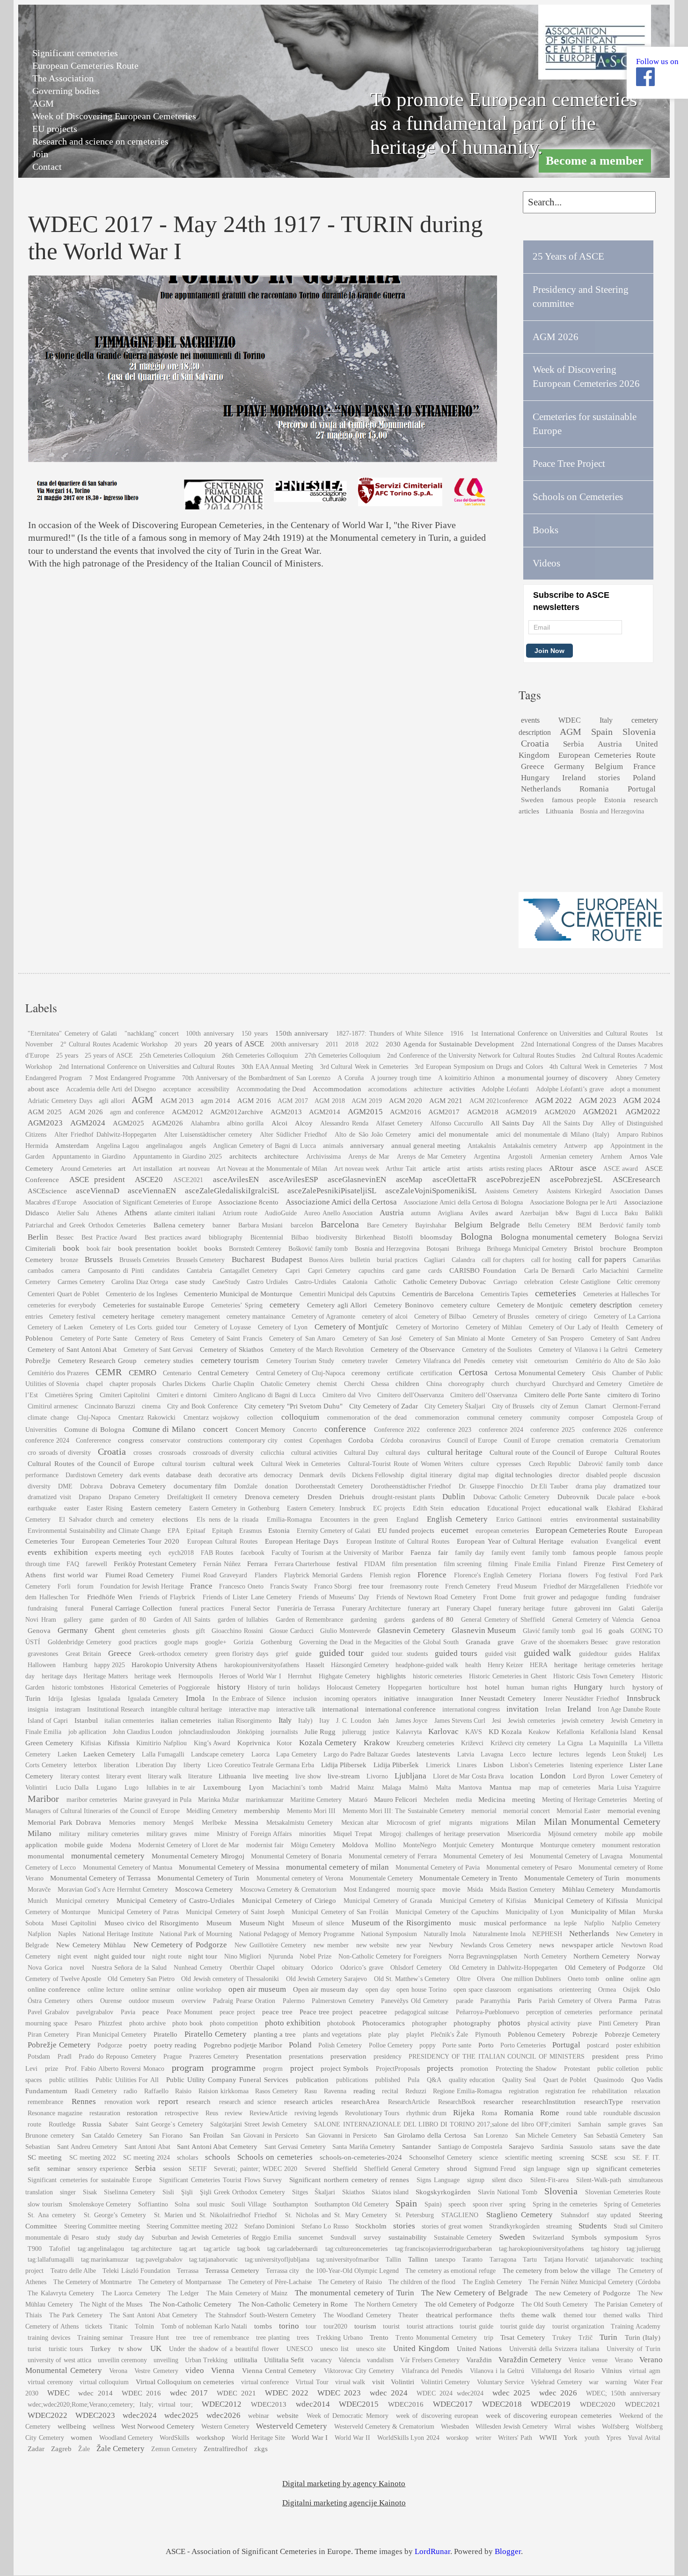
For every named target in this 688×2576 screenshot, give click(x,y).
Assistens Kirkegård (574, 1191)
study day (131, 2238)
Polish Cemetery (340, 2045)
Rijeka (464, 2113)
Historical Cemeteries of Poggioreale (160, 1687)
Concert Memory (261, 1429)
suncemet (311, 2238)
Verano (624, 2360)
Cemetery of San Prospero (547, 1339)
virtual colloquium (104, 2382)
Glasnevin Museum (484, 1630)
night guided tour (120, 1956)
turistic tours (66, 2349)
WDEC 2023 (339, 2393)
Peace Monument (190, 2012)
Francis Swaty (289, 1586)
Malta (443, 1788)
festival (347, 1564)
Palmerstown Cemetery (343, 2001)
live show (308, 1776)
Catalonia (355, 1282)
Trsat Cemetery (523, 2337)
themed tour (580, 2315)
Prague (172, 2057)
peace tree (277, 2012)
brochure (613, 1248)
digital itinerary (431, 1475)
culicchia (272, 1453)
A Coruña (350, 1078)
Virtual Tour (312, 2382)
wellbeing (72, 2426)
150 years (255, 1034)
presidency (388, 2057)
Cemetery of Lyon (282, 1327)
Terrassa (188, 2271)
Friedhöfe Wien (110, 1597)
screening (572, 2158)
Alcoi (279, 1123)
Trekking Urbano (340, 2338)
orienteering (575, 1990)
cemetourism (551, 1361)
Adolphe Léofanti (505, 1089)
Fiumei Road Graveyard (214, 1575)
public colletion (618, 2069)
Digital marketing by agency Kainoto (344, 2484)
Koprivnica (254, 1743)
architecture (282, 1156)
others (85, 2001)
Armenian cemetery (567, 1157)
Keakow (539, 1732)
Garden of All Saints (182, 1620)
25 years (67, 1056)
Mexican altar (360, 1823)
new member (331, 1945)
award (504, 1213)
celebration (539, 1282)
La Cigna (570, 1743)
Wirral (563, 2427)
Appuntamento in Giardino (88, 1157)
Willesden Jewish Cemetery (512, 2427)
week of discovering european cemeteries (549, 2415)
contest (293, 1440)
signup (476, 2180)
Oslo (654, 1989)
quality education (472, 2080)
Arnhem (611, 1157)
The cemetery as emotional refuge (450, 2271)
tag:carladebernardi (293, 2249)
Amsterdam (72, 1145)
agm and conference (137, 1112)
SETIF (198, 2169)
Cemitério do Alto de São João (618, 1361)
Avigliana (450, 1213)
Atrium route (240, 1213)
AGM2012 (187, 1112)
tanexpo (445, 2260)
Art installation (152, 1169)
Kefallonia (570, 1732)
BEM (585, 1225)
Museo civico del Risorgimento (152, 1923)
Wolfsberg (615, 2427)
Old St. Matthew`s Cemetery (412, 1979)
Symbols (584, 2237)
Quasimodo (609, 2080)
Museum (219, 1923)
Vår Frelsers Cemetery (430, 2360)
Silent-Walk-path (599, 2180)
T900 (35, 2249)
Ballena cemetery (179, 1225)
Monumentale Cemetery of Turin (572, 1878)
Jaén (383, 1721)
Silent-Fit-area (549, 2180)
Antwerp (575, 1146)
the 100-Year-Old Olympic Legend (352, 2271)
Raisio (183, 2091)
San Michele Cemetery (546, 2136)
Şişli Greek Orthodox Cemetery (242, 2192)
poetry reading (175, 2045)
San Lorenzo (491, 2136)
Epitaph (222, 1531)
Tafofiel (60, 2249)
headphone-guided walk (427, 1665)
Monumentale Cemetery (381, 1878)
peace (151, 2012)
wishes (586, 2427)
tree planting (273, 2338)
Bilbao (300, 1237)
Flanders (266, 1575)
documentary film (200, 1486)
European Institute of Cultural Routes (398, 1542)
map (525, 1788)
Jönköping (250, 1732)
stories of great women (452, 2226)
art (122, 1168)
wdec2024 (140, 2415)
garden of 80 (128, 1620)
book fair (99, 1249)
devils (338, 1475)
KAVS (474, 1732)
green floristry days (242, 1654)
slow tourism (45, 2204)
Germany (569, 766)
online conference (54, 1989)
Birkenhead (370, 1237)
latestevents (433, 1754)
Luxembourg (222, 1787)
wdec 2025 (512, 2393)
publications (352, 2080)
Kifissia (119, 1743)
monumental (46, 1856)
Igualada (109, 1699)
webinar (259, 2416)
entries (559, 1520)
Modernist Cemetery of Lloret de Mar (189, 1845)
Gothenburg (276, 1642)
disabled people (606, 1475)
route (34, 2124)
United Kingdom (421, 2348)
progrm (273, 2069)
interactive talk (296, 1709)
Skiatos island (390, 2192)
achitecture (428, 1089)
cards (435, 1271)
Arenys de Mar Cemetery (432, 1157)
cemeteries (556, 1293)
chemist (327, 1384)
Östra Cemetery (49, 2001)
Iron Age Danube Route (629, 1709)
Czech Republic (550, 1464)
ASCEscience (47, 1191)
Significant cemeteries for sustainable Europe (89, 2180)
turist (34, 2349)
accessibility (213, 1089)
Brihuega (468, 1249)
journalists (284, 1732)
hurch (617, 1687)
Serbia (574, 744)
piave (585, 2023)
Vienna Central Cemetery (279, 2370)
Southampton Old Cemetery (352, 2204)
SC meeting (45, 2157)
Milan (526, 1822)
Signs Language (438, 2180)
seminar (59, 2168)
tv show (130, 2348)
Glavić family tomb (549, 1631)
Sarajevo (521, 2146)
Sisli (168, 2192)
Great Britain (83, 1654)
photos (509, 2023)
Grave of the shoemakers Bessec (564, 1642)
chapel (95, 1384)
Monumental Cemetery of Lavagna (576, 1856)
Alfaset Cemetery (399, 1123)
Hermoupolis (195, 1676)
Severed (315, 2169)
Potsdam (39, 2057)
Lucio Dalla (72, 1788)
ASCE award (621, 1169)
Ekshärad (619, 1508)
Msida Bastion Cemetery (523, 1890)
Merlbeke (214, 1823)
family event (508, 1553)
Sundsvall (343, 2238)
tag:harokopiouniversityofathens (541, 2249)
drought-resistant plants (403, 1497)
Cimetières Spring (69, 1395)
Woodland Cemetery (126, 2438)
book (71, 1248)
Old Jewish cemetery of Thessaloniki (230, 1979)
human (515, 1687)
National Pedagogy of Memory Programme (297, 1934)
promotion (474, 2069)
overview (194, 2001)
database (179, 1475)
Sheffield (345, 2169)
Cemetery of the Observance (413, 1349)
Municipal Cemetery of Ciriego (289, 1900)
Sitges (300, 2192)
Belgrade (505, 1225)
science (489, 2158)
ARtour (561, 1168)
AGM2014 (325, 1112)
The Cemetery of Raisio (350, 2282)
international (340, 1709)
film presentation (414, 1564)
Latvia (466, 1754)
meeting (524, 1799)
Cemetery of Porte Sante (94, 1339)
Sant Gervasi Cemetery (295, 2147)
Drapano (90, 1497)
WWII (548, 2437)
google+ (216, 1642)
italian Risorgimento (245, 1721)
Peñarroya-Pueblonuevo (487, 2012)
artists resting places (516, 1169)
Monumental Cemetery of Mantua (128, 1868)
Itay (324, 1721)
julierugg (354, 1732)
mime (202, 1834)
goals (616, 1630)
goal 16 (592, 1631)
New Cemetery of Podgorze (180, 1945)
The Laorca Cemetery (131, 2293)
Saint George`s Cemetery (169, 2124)
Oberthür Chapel (252, 1968)
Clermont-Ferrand (637, 1406)
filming (498, 1564)
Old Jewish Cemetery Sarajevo (327, 1979)
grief (282, 1654)
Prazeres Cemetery (214, 2057)
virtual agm (644, 2371)
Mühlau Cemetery (589, 1889)
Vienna (223, 2370)
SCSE (599, 2157)
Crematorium (643, 1440)
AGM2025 (128, 1123)
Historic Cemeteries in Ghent (508, 1676)
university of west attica (59, 2360)
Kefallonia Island (613, 1732)
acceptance (177, 1089)
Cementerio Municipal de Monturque (238, 1294)
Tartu (530, 2260)
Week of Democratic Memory (348, 2416)
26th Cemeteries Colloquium (260, 1056)
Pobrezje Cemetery (633, 2034)
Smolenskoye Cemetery (100, 2204)
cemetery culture (465, 1305)
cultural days (403, 1453)
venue (600, 2360)
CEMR (109, 1372)
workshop (211, 2437)
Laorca (260, 1754)
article (432, 1168)
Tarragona (503, 2260)
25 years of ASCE (109, 1056)
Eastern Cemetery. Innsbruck (326, 1508)
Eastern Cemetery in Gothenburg (234, 1508)
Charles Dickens (184, 1384)
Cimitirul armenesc (53, 1406)
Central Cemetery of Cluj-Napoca (300, 1373)
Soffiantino (153, 2204)
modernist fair (265, 1845)
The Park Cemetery (76, 2315)
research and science (248, 2102)
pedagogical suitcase (421, 2012)
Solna (182, 2204)
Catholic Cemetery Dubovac (445, 1281)
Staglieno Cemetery (520, 2215)
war (594, 2382)
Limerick (438, 1765)
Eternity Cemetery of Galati (334, 1531)
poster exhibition (638, 2045)
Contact (47, 167)
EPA (174, 1531)
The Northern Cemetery (386, 2304)
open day (378, 1990)
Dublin (454, 1497)
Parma (628, 2000)
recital (390, 2091)
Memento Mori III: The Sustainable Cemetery (404, 1811)
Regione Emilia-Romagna (467, 2091)
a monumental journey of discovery (555, 1078)
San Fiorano (166, 2136)
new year (409, 1945)
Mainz (366, 1788)
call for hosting (551, 1260)
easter (72, 1508)
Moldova (355, 1845)
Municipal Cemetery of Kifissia (581, 1900)
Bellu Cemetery (549, 1225)
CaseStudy (226, 1282)
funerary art (424, 1608)
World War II (353, 2438)
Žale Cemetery (121, 2449)
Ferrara (257, 1564)
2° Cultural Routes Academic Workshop (114, 1044)
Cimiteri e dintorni (182, 1395)
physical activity (549, 2023)
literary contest (80, 1776)
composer (581, 1418)
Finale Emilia (532, 1564)
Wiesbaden (455, 2427)
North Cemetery (545, 1956)
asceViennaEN (152, 1191)
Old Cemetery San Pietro (141, 1979)
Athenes (106, 1213)
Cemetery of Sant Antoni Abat (72, 1349)
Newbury (441, 1945)
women (81, 2437)
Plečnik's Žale (449, 2035)
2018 (352, 1044)
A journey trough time (401, 1078)
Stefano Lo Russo (325, 2226)
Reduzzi (416, 2091)
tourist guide (476, 2326)
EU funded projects (406, 1530)
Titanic (118, 2326)
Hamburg (75, 1665)
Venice (577, 2360)
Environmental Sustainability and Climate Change (94, 1531)
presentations (306, 2057)
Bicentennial (267, 1237)
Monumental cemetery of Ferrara (393, 1856)
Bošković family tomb (318, 1249)
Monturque (517, 1845)
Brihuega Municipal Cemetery (527, 1249)
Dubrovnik (573, 1497)
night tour (203, 1956)
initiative (396, 1698)
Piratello (165, 2034)
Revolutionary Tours (372, 2113)
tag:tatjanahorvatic (213, 2260)
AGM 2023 (598, 1100)
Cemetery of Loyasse (223, 1327)
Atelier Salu (73, 1213)
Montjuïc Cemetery (468, 1845)
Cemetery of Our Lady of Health (574, 1327)
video (195, 2370)
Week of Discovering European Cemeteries (114, 116)
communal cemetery (495, 1418)
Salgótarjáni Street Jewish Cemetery (259, 2124)
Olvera (486, 1979)
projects (440, 2068)
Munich (38, 1901)
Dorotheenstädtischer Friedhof (411, 1486)
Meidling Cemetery (212, 1811)
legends (596, 1754)
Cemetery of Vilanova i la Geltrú (583, 1350)
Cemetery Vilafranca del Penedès (440, 1361)
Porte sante (457, 2045)
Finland (567, 1564)
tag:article (217, 2249)
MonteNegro (420, 1845)
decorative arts (238, 1475)
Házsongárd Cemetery (360, 1665)
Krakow (377, 1743)
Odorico (322, 1968)
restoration (142, 2113)
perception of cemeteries (559, 2012)
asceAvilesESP (293, 1179)
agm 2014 (216, 1100)
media (464, 1800)
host (472, 1687)
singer (68, 2192)
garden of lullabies (243, 1620)
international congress (471, 1709)
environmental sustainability (618, 1519)
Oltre (464, 1979)
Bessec (65, 1237)
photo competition (234, 2023)
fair (443, 1552)
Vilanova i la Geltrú (497, 2371)
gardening (364, 1620)
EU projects (55, 129)
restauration (105, 2113)
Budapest (287, 1259)
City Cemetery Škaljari (455, 1406)
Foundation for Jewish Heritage (142, 1586)
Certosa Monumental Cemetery (540, 1373)
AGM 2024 (642, 1100)
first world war (76, 1575)
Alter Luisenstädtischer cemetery (208, 1135)
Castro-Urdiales (315, 1282)
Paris (525, 2000)
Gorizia (243, 1642)
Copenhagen (326, 1440)
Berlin (38, 1237)
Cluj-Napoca (94, 1418)
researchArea (360, 2101)
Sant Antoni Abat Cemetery (217, 2146)
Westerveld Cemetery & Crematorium (384, 2427)
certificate (400, 1373)
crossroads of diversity (223, 1453)
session (172, 2169)
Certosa (473, 1372)
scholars (187, 2158)
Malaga (392, 1788)
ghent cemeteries (144, 1631)
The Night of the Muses (111, 2304)
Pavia (128, 2012)
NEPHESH (547, 1934)
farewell (96, 1564)
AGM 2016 (254, 1100)
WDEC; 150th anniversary (623, 2393)
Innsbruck (644, 1698)
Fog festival (611, 1575)
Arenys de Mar (369, 1157)
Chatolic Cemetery (285, 1384)
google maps (181, 1642)
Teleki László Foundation (136, 2271)
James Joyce (411, 1721)
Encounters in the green (354, 1520)
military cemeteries (113, 1834)
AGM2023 (45, 1123)
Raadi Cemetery (96, 2091)
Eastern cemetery (156, 1508)
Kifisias (91, 1743)
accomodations (387, 1089)
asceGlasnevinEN (357, 1179)
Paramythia (495, 2001)
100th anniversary (210, 1034)
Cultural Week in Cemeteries (301, 1464)
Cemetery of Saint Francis (226, 1339)
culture (480, 1464)
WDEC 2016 (142, 2393)
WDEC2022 (48, 2415)
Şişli (187, 2192)
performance (616, 2012)
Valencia (349, 2360)
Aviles (479, 1213)
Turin (608, 2337)
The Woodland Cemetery (357, 2315)
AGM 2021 (446, 1100)
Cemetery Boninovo (404, 1305)
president (605, 2056)
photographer (429, 2023)
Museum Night (262, 1923)
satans (607, 2147)
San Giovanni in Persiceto (341, 2136)
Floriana (550, 1575)
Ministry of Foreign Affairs (254, 1834)
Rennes (84, 2101)
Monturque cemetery (568, 1845)
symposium (621, 2237)
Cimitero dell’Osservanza (484, 1395)
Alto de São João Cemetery (373, 1135)
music (468, 1923)
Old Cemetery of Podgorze (605, 1967)
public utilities (69, 2080)
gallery (73, 1620)
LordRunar (432, 2551)
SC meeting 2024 (146, 2158)
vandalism (380, 2360)
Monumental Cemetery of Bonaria (296, 1856)
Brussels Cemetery (200, 1260)
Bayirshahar (431, 1225)
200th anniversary (295, 1044)
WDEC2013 (269, 2404)
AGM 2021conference (499, 1101)
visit (378, 2382)
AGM (43, 103)
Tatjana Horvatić (566, 2260)
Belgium (609, 766)
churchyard (531, 1384)
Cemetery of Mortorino (427, 1327)
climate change (48, 1418)
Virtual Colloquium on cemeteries (185, 2382)
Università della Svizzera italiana (554, 2349)
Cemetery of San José (372, 1339)
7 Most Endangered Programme (132, 1078)
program (188, 2068)
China (434, 1384)
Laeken (67, 1754)
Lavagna (492, 1754)
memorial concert (526, 1811)
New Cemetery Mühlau (91, 1945)
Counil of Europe (527, 1440)
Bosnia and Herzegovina (612, 811)
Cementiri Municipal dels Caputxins (347, 1294)
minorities (312, 1834)
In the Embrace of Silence (249, 1699)
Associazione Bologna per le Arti (574, 1202)
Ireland (574, 778)
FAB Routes (217, 1553)
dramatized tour (637, 1486)
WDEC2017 (453, 2404)
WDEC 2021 (237, 2393)
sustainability (408, 2237)
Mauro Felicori (395, 1799)
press (632, 2057)
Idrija (55, 1699)
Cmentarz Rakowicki (147, 1418)
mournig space (416, 1890)
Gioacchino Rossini (237, 1631)
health (473, 1665)
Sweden (532, 800)
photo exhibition (293, 2023)
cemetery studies (169, 1361)
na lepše (565, 1923)
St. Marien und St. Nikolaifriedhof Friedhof (216, 2215)
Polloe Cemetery (391, 2045)
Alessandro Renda (344, 1123)
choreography (466, 1384)
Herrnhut (300, 1676)
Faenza (421, 1552)
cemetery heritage (128, 1316)
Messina (246, 1822)
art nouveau (194, 1169)
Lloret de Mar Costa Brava (468, 1776)
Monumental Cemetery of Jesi (483, 1856)
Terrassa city (282, 2271)
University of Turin (633, 2349)
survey (372, 2238)
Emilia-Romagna (289, 1520)
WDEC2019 (551, 2404)
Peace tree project (326, 2012)
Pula (414, 2080)
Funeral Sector (250, 1608)
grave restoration (638, 1642)
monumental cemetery (108, 1856)
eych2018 (181, 1553)
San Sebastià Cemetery (615, 2136)
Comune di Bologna (95, 1429)
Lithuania (560, 811)
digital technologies (524, 1475)
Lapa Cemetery (296, 1754)
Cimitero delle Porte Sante (562, 1395)
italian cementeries (129, 1721)
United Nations (479, 2348)
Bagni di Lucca (596, 1213)
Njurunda (281, 1956)
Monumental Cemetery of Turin (203, 1878)
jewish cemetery (583, 1721)
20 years (186, 1044)
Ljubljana (410, 1776)
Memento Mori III (311, 1811)
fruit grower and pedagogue (561, 1597)
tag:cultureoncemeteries (356, 2249)
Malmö (418, 1788)
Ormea (607, 1990)
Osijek (631, 1990)
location (522, 1776)
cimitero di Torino (634, 1395)
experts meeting (118, 1552)
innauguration (435, 1699)
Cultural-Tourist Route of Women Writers (406, 1464)
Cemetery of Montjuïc (351, 1327)
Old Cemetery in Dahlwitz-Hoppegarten (503, 1968)
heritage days (59, 1676)
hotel (492, 1687)
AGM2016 (406, 1112)
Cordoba (361, 1440)
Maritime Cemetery (316, 1800)
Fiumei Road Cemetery (140, 1575)
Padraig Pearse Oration (244, 2001)
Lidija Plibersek (344, 1765)
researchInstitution (549, 2101)
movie (451, 1889)
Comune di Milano (164, 1429)
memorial (484, 1811)
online (615, 1978)
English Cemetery (457, 1519)
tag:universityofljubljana (277, 2260)
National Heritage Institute (118, 1934)
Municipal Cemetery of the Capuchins (447, 1912)
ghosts (181, 1631)
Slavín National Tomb (508, 2192)
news (547, 1945)
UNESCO (300, 2349)
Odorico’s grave (362, 1968)
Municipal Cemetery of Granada (388, 1901)
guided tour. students (399, 1654)
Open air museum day (326, 1989)
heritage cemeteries (609, 1665)
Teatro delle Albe (73, 2271)
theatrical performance (459, 2315)
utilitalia (246, 2360)
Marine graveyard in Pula (157, 1800)
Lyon (256, 1787)
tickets (94, 2326)
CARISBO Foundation (483, 1270)
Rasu (311, 2091)
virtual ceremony (50, 2382)
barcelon (302, 1225)
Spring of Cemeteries (632, 2204)
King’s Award (212, 1743)
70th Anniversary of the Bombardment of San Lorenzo (256, 1078)
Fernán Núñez (222, 1564)
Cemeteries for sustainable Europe (154, 1305)
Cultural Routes (637, 1452)
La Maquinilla (608, 1743)
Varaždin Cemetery (530, 2360)
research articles (308, 2101)
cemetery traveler (365, 1361)
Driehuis (352, 1497)
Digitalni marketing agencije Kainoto (344, 2503)
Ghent (105, 1630)
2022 (372, 1044)
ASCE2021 (188, 1180)
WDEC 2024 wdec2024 (450, 2393)
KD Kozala (505, 1731)
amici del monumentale (454, 1134)
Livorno (377, 1776)
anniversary (367, 1145)
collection (260, 1418)
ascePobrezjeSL (576, 1179)
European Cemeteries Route (85, 65)
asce (588, 1168)
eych (155, 1553)
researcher (498, 2101)
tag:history (605, 2249)
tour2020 (335, 2326)
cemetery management (190, 1317)
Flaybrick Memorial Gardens (323, 1575)
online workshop (199, 1990)
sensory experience (102, 2169)
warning (616, 2382)
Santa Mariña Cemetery (364, 2147)
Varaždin (479, 2360)
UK (156, 2348)
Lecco (518, 1754)
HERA (539, 1665)
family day (469, 1553)
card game (406, 1271)
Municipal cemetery (82, 1901)
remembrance (45, 2102)
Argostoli (520, 1157)
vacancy (321, 2360)
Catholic (385, 1282)
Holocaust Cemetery (354, 1687)
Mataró (358, 1800)
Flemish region (390, 1575)
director (569, 1475)
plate (375, 2035)
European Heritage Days (302, 1541)
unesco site (371, 2349)
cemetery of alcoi (385, 1317)
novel (77, 1968)
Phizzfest (110, 2023)
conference (345, 1429)
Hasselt (315, 1665)
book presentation (144, 1248)
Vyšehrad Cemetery (556, 2382)
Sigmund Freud (495, 2169)
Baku (631, 1213)
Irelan (553, 1709)
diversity (39, 1486)
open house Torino (421, 1990)
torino (289, 2326)
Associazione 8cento (248, 1202)
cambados (40, 1271)
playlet (415, 2035)
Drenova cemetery (272, 1497)
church (500, 1384)
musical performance (515, 1923)
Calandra (463, 1260)
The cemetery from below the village (557, 2270)
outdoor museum (151, 2001)
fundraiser (647, 1597)
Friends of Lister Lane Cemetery (247, 1597)
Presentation (264, 2056)
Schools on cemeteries (275, 2157)
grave (506, 1642)
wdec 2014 (95, 2393)
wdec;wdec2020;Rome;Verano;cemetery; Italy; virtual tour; (110, 2405)
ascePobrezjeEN (513, 1179)
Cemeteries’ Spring (237, 1305)
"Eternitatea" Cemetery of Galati (72, 1034)
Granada (478, 1642)
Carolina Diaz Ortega (140, 1282)
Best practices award (173, 1237)
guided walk (547, 1653)
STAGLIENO (460, 2215)
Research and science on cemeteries (100, 141)
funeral (74, 1608)
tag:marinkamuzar (105, 2260)
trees (303, 2338)
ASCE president (97, 1179)
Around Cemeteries (86, 1169)
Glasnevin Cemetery (411, 1630)
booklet (187, 1249)
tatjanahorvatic (614, 2260)
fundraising (43, 1608)
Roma (489, 2113)
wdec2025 (181, 2415)
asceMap (409, 1179)
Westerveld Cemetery (292, 2426)
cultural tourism (183, 1464)
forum (85, 1586)
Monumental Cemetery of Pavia (438, 1868)
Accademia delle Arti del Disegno (111, 1089)
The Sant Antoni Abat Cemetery (154, 2315)
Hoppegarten (405, 1687)
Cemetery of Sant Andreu (625, 1339)
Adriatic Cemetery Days (60, 1101)
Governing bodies (66, 91)
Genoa (651, 1619)
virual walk (350, 2382)
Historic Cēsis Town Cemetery (594, 1676)
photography (472, 2023)
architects (243, 1156)
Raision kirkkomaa (223, 2091)
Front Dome (499, 1597)
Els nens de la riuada (227, 1520)
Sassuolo (581, 2147)
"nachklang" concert (152, 1034)
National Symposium (389, 1934)
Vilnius (612, 2370)
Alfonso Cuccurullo (457, 1123)
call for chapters (503, 1260)
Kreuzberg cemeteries (425, 1743)
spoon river (488, 2204)
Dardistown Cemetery (94, 1475)
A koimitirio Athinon (466, 1078)
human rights (549, 1687)
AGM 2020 (406, 1100)
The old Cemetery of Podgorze (470, 2304)
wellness (104, 2427)
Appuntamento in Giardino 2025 (177, 1157)
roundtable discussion (632, 2113)
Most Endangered (367, 1890)
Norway (649, 1956)
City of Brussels (513, 1406)
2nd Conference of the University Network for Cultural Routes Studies (481, 1056)
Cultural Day (361, 1453)
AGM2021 (600, 1112)
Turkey (101, 2348)
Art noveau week (357, 1169)
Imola (195, 1698)
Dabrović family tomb (609, 1464)
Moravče (39, 1890)
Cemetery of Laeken (55, 1327)
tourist (391, 2326)
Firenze (594, 1564)
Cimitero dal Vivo (347, 1395)
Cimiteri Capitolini (125, 1395)
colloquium (300, 1417)
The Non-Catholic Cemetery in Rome (293, 2304)
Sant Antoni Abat (147, 2147)
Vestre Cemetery (156, 2371)
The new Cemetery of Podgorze (583, 2293)
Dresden (320, 1497)
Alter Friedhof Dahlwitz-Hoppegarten (105, 1135)
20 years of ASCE (234, 1044)
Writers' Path (515, 2438)
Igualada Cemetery (153, 1699)
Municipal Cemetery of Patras (138, 1912)
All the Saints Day (568, 1123)
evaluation (585, 1542)
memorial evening (634, 1810)
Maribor (43, 1799)
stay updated (614, 2215)
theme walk (539, 2315)
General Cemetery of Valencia (593, 1620)
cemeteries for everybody (62, 1305)
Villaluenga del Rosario (563, 2371)
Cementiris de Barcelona (438, 1294)
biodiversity (332, 1237)
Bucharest (248, 1259)
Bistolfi (403, 1237)
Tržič (586, 2338)
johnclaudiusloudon (205, 1732)
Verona (118, 2371)
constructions (205, 1440)
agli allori (112, 1101)
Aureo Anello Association (338, 1213)
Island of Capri (48, 1721)
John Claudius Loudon (143, 1732)
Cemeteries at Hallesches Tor (622, 1294)
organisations (535, 1990)
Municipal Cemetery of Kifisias (483, 1901)
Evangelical (622, 1542)
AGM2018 (483, 1112)
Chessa (380, 1384)
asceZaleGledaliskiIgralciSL (232, 1191)
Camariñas (647, 1260)
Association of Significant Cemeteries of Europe (147, 1202)
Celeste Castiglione (585, 1282)
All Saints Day (512, 1123)
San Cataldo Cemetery (112, 2136)
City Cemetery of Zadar (384, 1406)
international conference (400, 1709)
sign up (578, 2168)
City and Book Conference (202, 1406)
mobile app (620, 1834)
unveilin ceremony (122, 2360)
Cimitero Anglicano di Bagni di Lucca (264, 1395)
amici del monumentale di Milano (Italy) (553, 1135)
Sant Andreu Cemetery (87, 2147)
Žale (84, 2449)
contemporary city (253, 1440)
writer (483, 2438)
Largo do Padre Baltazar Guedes (367, 1754)
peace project (237, 2012)
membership (262, 1810)
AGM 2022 (554, 1100)
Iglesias (81, 1699)
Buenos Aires (326, 1260)
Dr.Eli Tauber (549, 1486)
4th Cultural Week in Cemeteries (593, 1067)
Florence (432, 1575)
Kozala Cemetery (328, 1743)
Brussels (99, 1259)
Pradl (65, 2057)
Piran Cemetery (48, 2035)
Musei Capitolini (74, 1923)
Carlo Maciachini (606, 1271)
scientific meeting (529, 2158)
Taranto (472, 2260)
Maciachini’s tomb (297, 1788)
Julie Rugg (320, 1731)
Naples (67, 1934)
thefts (507, 2315)
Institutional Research (116, 1709)
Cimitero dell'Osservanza (410, 1395)
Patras (652, 2001)
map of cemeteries (564, 1788)
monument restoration (631, 1845)
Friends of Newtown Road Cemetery (426, 1597)
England (407, 1520)
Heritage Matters (106, 1676)
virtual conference (265, 2382)
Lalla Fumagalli (163, 1754)
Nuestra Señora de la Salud (129, 1968)
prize (51, 2069)
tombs (263, 2326)
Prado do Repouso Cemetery (117, 2057)
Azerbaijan (534, 1213)
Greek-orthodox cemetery (173, 1654)
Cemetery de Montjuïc (530, 1305)
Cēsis (599, 1373)
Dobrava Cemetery (138, 1486)
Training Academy (636, 2326)
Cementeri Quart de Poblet (63, 1294)
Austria (610, 744)
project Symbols (344, 2068)
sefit (34, 2168)
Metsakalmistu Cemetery (300, 1823)
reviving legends (316, 2113)
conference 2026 (604, 1430)
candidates (166, 1271)
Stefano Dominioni (270, 2226)
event (652, 1541)
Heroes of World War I (250, 1676)
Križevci (472, 1743)
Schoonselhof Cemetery (441, 2158)
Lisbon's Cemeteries (537, 1765)
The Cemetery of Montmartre (92, 2282)
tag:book (249, 2249)
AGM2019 (521, 1112)
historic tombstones (78, 1687)
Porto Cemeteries (523, 2045)
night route (167, 1956)
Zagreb (61, 2449)
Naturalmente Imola (499, 1934)
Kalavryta (409, 1732)
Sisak (90, 2192)
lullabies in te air (171, 1788)
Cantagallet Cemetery (249, 1271)
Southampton (290, 2204)
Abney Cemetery (638, 1078)
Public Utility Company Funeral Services (227, 2079)
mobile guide (84, 1845)
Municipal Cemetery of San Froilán (340, 1912)
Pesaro (83, 2023)
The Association (63, 78)
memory (154, 1823)
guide (304, 1653)
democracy (278, 1475)
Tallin (393, 2260)
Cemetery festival (72, 1317)
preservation (348, 2056)
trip (489, 2338)
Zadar (36, 2449)
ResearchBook (457, 2102)
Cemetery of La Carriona (627, 1317)
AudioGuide (281, 1213)
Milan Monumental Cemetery (602, 1821)
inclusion (305, 1699)
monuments (643, 1878)
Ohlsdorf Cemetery (416, 1968)
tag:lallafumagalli (51, 2260)
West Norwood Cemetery (158, 2426)
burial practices (397, 1260)
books (213, 1248)
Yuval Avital (644, 2438)
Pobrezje (585, 2034)
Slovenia (639, 732)
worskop (457, 2438)
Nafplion (39, 1934)
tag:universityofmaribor (348, 2260)
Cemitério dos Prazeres (58, 1373)
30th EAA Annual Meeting (277, 1067)
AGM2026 (167, 1123)
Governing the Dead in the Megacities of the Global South (379, 1642)
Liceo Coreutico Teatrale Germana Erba (261, 1765)
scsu (620, 2158)
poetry (138, 2045)
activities (462, 1089)
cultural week (233, 1463)
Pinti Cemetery (619, 2023)
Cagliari (435, 1260)
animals (333, 1146)
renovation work (127, 2102)
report (168, 2101)
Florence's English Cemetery (493, 1575)
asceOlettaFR (454, 1179)
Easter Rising (105, 1508)
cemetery (285, 1305)
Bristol (583, 1248)
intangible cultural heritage (186, 1709)
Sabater (118, 2124)
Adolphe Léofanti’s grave (570, 1089)
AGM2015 (365, 1112)
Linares (467, 1765)
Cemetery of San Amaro (302, 1339)
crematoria (604, 1440)
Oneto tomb (583, 1979)
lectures (569, 1754)
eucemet (455, 1530)
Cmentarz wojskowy (211, 1418)
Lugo (132, 1788)
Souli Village (249, 2204)
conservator (165, 1440)
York (571, 2437)
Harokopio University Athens (174, 1665)
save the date (641, 2146)
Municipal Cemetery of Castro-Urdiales (176, 1900)
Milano (40, 1833)
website (288, 2415)
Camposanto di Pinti (116, 1271)
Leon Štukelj (629, 1754)
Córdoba (392, 1440)
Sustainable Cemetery (463, 2238)
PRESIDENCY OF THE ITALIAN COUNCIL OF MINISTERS (497, 2057)
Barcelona (340, 1224)
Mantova (470, 1788)
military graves (167, 1834)
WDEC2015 (359, 2404)
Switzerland (548, 2238)
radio (130, 2091)
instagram (68, 1709)
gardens (394, 1620)
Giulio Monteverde (345, 1631)
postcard (598, 2045)
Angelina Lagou (117, 1146)
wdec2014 (313, 2404)
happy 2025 (110, 1665)
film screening (463, 1564)
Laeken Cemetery (109, 1754)
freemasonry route (414, 1586)
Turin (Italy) (643, 2337)
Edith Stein (428, 1508)
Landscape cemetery (218, 1754)
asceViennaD (98, 1191)
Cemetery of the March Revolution (317, 1350)
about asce (43, 1089)
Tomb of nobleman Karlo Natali (204, 2326)
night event (73, 1956)
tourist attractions (430, 2326)
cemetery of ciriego (561, 1317)
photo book (187, 2023)
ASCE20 (149, 1179)
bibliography (226, 1237)
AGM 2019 (367, 1101)
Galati (627, 1608)
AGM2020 (560, 1112)
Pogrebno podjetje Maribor (243, 2045)
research (198, 2101)
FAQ (73, 1564)
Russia (92, 2124)
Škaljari (325, 2192)
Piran (653, 2023)
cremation (571, 1440)
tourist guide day (523, 2326)
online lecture (106, 1990)
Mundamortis (641, 1889)
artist (454, 1169)
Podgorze (110, 2045)
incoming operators (350, 1699)
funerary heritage (521, 1608)
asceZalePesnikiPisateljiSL (332, 1191)
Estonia (615, 800)
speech (457, 2204)
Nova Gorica (45, 1968)
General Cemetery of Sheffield (503, 1620)
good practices (138, 1642)
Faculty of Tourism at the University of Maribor (337, 1553)
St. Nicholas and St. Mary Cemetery (336, 2215)
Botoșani (438, 1249)
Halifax (650, 1653)
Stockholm (371, 2226)
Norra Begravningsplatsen (483, 1956)
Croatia (535, 743)
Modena (121, 1845)
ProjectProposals (398, 2069)
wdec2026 (223, 2415)
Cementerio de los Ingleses (141, 1294)
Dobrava (91, 1486)
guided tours (456, 1653)
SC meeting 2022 (93, 2158)
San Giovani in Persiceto (265, 2136)
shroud (457, 2168)
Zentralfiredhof (226, 2449)
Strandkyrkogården (514, 2226)
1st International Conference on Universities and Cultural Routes (559, 1034)
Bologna (476, 1236)
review (234, 2113)
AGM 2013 (177, 1100)
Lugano (106, 1788)
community (545, 1418)
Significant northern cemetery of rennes (349, 2180)
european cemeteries (502, 1531)
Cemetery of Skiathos (232, 1349)
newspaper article (588, 1945)
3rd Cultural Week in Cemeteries (364, 1067)
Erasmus (250, 1531)
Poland (644, 778)
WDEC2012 (222, 2404)
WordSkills (174, 2438)
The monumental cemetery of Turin (355, 2293)
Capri (293, 1271)
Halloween (42, 1665)
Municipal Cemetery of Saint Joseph (235, 1912)
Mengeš (183, 1823)
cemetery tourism (230, 1361)
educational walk (573, 1508)
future (559, 1608)
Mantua (501, 1787)
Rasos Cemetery (276, 2091)
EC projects (389, 1508)
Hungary (535, 778)
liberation (117, 1765)
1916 (457, 1034)
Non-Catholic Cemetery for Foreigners (390, 1956)
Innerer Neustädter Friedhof (581, 1699)
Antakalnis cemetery (530, 1146)
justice (381, 1732)
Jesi (497, 1721)
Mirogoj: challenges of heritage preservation (440, 1834)
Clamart (596, 1406)
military (70, 1834)
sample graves (627, 2124)
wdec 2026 (558, 2393)
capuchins (371, 1271)
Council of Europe (472, 1440)
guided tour (341, 1653)
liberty (192, 1765)
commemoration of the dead (367, 1418)
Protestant (577, 2069)
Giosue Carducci (291, 1631)
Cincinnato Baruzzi (110, 1406)
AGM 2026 (86, 1112)
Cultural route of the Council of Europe (549, 1452)
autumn (421, 1213)
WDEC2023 (95, 2415)
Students (593, 2226)
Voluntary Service (501, 2382)
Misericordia (524, 1834)
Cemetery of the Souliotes (497, 1350)
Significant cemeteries (75, 53)
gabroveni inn (593, 1608)
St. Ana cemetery (51, 2215)
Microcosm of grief (414, 1823)
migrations (494, 1823)
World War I (310, 2437)
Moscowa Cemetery (204, 1889)
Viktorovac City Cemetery (359, 2371)
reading (364, 2091)
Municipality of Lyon (534, 1912)
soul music (211, 2204)
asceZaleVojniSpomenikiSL (431, 1191)
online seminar (151, 1990)
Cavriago (505, 1282)
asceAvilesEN (236, 1179)
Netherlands (541, 789)
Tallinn (418, 2259)
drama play (591, 1486)
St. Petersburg (414, 2215)
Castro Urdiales (267, 1282)
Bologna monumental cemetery (554, 1237)
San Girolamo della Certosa (425, 2135)
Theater (408, 2315)
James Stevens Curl (460, 1721)
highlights (391, 1676)
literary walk (165, 1776)
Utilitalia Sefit (284, 2360)
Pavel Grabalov (48, 2012)
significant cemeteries (628, 2168)
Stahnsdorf (575, 2215)
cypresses (509, 1464)
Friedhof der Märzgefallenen (581, 1586)
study (103, 2238)
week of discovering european (437, 2416)
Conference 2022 (397, 1430)
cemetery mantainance (256, 1317)
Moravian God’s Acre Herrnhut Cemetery (113, 1890)
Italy (606, 720)
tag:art (188, 2249)
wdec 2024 (389, 2393)
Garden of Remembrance (309, 1620)
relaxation (647, 2091)
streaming (559, 2226)
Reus (212, 2113)
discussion (647, 1475)
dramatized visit (49, 1497)
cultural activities (314, 1453)
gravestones (43, 1654)
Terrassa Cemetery (232, 2270)
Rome (550, 2113)
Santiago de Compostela (470, 2147)
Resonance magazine (55, 2113)
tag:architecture (151, 2249)
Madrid (340, 1788)
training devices (49, 2338)
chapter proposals (132, 1384)
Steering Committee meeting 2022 (192, 2226)
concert (216, 1429)
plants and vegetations (332, 2035)
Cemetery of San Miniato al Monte (457, 1339)
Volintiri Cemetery (445, 2382)
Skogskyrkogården (443, 2192)
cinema (151, 1406)
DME (65, 1486)
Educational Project (514, 1508)
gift (200, 1631)
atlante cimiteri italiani (185, 1213)
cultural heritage (455, 1452)
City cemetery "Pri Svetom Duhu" (293, 1406)
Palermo (294, 2001)
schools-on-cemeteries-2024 (361, 2157)
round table (582, 2113)
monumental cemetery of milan (337, 1867)
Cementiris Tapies (504, 1294)
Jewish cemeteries (531, 1721)
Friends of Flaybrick (167, 1597)
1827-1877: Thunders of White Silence (389, 1034)
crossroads (172, 1453)
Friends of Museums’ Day (334, 1597)
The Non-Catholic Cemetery (190, 2304)
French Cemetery (468, 1586)
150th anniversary (302, 1033)
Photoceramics (384, 2023)
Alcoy (304, 1123)
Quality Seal (519, 2080)
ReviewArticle (268, 2113)
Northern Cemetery (602, 1956)
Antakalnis (482, 1146)
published (388, 2080)
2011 (332, 1044)
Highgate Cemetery (344, 1676)
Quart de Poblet (565, 2080)
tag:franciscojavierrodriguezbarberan (443, 2249)
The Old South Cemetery (555, 2304)
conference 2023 (449, 1430)
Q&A (434, 2080)
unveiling (166, 2360)
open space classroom (482, 1990)
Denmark (311, 1475)
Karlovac (443, 1731)
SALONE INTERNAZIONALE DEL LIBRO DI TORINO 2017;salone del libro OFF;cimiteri (443, 2124)
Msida (475, 1890)
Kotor (284, 1743)
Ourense (111, 2001)
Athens (136, 1213)
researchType (604, 2101)
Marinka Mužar (218, 1800)
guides (623, 1654)
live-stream (344, 1776)
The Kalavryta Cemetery (61, 2293)
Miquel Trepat (353, 1834)
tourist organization (578, 2326)
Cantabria (199, 1271)
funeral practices (201, 1608)
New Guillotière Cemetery (270, 1945)
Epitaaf (196, 1531)
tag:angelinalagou (101, 2249)
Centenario (177, 1373)
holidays (309, 1687)
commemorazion (437, 1418)
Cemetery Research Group (97, 1361)
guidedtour (593, 1654)
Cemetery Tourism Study (300, 1361)
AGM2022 (643, 1112)
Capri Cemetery (329, 1271)
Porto (486, 2045)
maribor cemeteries (92, 1800)
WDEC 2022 (287, 2393)
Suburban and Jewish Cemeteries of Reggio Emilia (221, 2238)
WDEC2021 (643, 2404)
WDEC (570, 720)
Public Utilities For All (127, 2080)
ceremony (366, 1373)
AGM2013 (286, 1112)
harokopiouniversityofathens (262, 1665)
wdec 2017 (189, 2393)
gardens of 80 (433, 1619)
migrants (461, 1823)
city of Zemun (560, 1406)
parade (465, 2001)
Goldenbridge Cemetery (80, 1642)
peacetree (373, 2012)
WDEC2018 (502, 2404)
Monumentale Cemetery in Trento (468, 1878)
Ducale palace (615, 1497)
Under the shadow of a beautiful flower (224, 2349)
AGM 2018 (330, 1101)
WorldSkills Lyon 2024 (408, 2438)
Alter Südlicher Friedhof (293, 1135)
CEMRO (143, 1373)
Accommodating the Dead (271, 1089)
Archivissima (323, 1157)
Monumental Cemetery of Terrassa (100, 1878)
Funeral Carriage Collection (132, 1608)
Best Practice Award (109, 1237)
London (553, 1776)
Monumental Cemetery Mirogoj (198, 1856)
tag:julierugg (644, 2249)
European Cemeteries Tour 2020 (131, 1541)
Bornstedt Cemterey (255, 1249)
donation (276, 1486)
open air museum (257, 1989)
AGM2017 (444, 1112)
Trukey (562, 2338)
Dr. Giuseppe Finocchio (491, 1486)
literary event (124, 1776)
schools (218, 2157)
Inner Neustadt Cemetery (498, 1698)
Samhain (589, 2124)
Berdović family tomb (630, 1225)
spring (517, 2204)
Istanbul (86, 1720)
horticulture (444, 1687)
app (599, 1146)
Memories (122, 1823)
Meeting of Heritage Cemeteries (584, 1800)
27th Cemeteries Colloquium (343, 1056)
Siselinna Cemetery (130, 2192)
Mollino (385, 1845)
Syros (653, 2238)
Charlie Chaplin (233, 1384)
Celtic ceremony (639, 1282)
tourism (365, 2326)
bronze (69, 1260)
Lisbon (494, 1765)
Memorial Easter (578, 1811)
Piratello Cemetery (216, 2034)
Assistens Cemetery (511, 1191)
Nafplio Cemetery (636, 1923)
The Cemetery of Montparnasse (179, 2282)
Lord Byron (589, 1776)
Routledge (62, 2124)
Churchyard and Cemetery (587, 1384)
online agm (645, 1979)
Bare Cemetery (387, 1225)
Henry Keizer (505, 1665)
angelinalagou (164, 1146)
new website (373, 1945)
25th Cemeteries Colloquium (177, 1056)
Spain (602, 732)
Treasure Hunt (149, 2338)
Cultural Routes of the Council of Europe (91, 1463)
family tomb (549, 1553)
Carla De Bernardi (549, 1271)
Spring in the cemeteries (565, 2204)
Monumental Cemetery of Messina (229, 1867)
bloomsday (436, 1237)
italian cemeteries (186, 1720)
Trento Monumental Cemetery (436, 2338)
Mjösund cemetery (573, 1834)
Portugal (642, 789)
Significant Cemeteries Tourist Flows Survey (220, 2180)
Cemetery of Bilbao (440, 1317)
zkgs (261, 2449)
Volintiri (403, 2382)
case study (190, 1281)
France (644, 766)
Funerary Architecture (371, 1608)
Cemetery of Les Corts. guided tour (138, 1327)
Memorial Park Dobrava (64, 1822)
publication (312, 2079)
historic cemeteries (438, 1676)
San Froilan (207, 2135)
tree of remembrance (221, 2338)
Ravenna (335, 2091)
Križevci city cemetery (521, 1743)
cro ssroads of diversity (59, 1453)
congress (131, 1440)
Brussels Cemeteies (144, 1260)
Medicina (492, 1799)
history (229, 1687)
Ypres (614, 2438)
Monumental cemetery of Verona (300, 1878)
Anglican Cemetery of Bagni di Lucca (264, 1146)
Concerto (305, 1430)
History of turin (269, 1687)
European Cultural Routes (222, 1542)
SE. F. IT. (646, 2158)
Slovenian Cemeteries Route (623, 2192)
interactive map (249, 1709)
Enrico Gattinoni (519, 1520)
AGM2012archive (237, 1112)
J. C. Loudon (353, 1721)
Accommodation (337, 1089)
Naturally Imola (445, 1934)
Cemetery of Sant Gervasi (158, 1350)
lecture (542, 1754)
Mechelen (436, 1800)
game (96, 1620)
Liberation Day (156, 1765)
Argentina (487, 1157)
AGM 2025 (44, 1112)
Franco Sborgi (333, 1586)
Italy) (305, 1721)
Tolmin (144, 2326)
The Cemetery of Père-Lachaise (270, 2282)
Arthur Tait (401, 1169)
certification (436, 1373)
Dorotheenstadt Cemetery (329, 1486)
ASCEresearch (637, 1179)
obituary (293, 1968)
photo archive (147, 2023)
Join (40, 154)
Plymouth (488, 2035)
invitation (523, 1709)
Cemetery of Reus (159, 1339)
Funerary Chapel (469, 1608)
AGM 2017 (293, 1101)
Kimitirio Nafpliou (161, 1743)
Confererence (93, 1440)
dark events (145, 1475)
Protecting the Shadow (526, 2069)
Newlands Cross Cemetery (496, 1945)
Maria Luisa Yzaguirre (629, 1788)
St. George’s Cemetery (115, 2215)
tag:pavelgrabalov (159, 2260)
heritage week (153, 1676)
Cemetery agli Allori (337, 1305)
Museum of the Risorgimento (401, 1923)
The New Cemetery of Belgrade (475, 2293)
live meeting (271, 1776)
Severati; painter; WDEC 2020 (256, 2169)
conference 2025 (553, 1430)
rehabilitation (610, 2091)
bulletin (360, 1260)
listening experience (597, 1765)
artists (475, 1169)
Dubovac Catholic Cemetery (512, 1497)
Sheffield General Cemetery (402, 2169)
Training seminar (100, 2338)
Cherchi (354, 1384)
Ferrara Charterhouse (302, 1564)
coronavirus (425, 1440)
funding (616, 1597)
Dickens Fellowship (378, 1475)
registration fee (565, 2091)
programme (234, 2068)
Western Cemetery (225, 2427)
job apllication (87, 1732)
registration (524, 2091)
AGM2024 (88, 1123)
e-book (651, 1497)
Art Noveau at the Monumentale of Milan (272, 1169)
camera (71, 1271)
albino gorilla (245, 1123)
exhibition (71, 1552)
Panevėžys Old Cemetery (415, 2001)
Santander (417, 2146)
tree (181, 2338)
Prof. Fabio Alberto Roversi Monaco (115, 2069)
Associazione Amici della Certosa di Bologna (463, 1202)
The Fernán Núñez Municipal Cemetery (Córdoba (594, 2282)
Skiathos (353, 2192)
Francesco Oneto (241, 1586)
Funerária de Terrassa (306, 1608)
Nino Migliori (243, 1956)
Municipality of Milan (604, 1912)
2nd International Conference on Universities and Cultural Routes (147, 1067)
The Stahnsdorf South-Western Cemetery (260, 2315)
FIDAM (375, 1564)
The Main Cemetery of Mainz (247, 2293)
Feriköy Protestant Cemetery (155, 1564)
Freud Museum (517, 1586)
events (530, 720)
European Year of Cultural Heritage (510, 1541)
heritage (566, 1665)
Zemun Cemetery (174, 2449)
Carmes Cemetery (81, 1282)
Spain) (433, 2204)
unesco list (334, 2349)
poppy (428, 2045)
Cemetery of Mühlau (494, 1327)
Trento (379, 2337)
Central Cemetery (223, 1373)
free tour (371, 1586)
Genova (39, 1630)
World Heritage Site (258, 2438)
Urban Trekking (206, 2360)
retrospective (182, 2113)
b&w (562, 1213)
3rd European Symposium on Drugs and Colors (479, 1067)
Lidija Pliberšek (396, 1765)
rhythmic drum (426, 2113)
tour (311, 2326)
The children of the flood (422, 2282)
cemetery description (601, 1305)
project (302, 2068)
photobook (341, 2023)
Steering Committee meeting (102, 2226)
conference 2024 (501, 1430)
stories (609, 778)
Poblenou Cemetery (537, 2034)
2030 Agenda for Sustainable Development (450, 1044)
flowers (578, 1575)
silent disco (507, 2180)
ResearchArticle (409, 2102)
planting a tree (275, 2034)
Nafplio (594, 1923)
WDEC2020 (598, 2404)
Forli (64, 1586)
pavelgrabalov (95, 2012)
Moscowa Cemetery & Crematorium (289, 1890)
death (205, 1475)
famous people (574, 800)
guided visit (501, 1654)
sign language (542, 2169)
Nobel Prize (315, 1956)
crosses (143, 1453)
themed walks (622, 2315)
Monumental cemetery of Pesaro (529, 1868)
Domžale (246, 1486)
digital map (474, 1475)
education (465, 1508)
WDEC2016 (406, 2404)
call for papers (602, 1259)
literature (200, 1776)
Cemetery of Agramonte (323, 1317)
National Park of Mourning (196, 1934)
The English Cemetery (492, 2282)
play (394, 2035)
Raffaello (156, 2091)
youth (592, 2438)
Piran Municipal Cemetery (112, 2035)
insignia (38, 1709)
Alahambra (205, 1123)
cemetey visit (510, 1361)
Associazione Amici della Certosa (341, 1202)
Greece (533, 766)
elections (175, 1519)
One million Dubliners (531, 1979)
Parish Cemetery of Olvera (575, 2001)
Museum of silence (318, 1923)
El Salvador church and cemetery (106, 1520)
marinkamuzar (265, 1800)
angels (198, 1146)
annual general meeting (426, 1145)
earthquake (42, 1508)
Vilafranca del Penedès (432, 2371)
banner (221, 1225)
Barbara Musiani (260, 1225)
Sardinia (552, 2147)
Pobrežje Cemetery (59, 2045)
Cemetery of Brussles (501, 1317)
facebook (253, 1553)
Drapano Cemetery (134, 1497)
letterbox (85, 1765)
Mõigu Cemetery (313, 1845)
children (407, 1383)
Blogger (508, 2551)
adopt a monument (635, 1089)
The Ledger (183, 2293)
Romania (594, 789)
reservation (646, 2102)
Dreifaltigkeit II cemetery (202, 1497)
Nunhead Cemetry (198, 1968)
